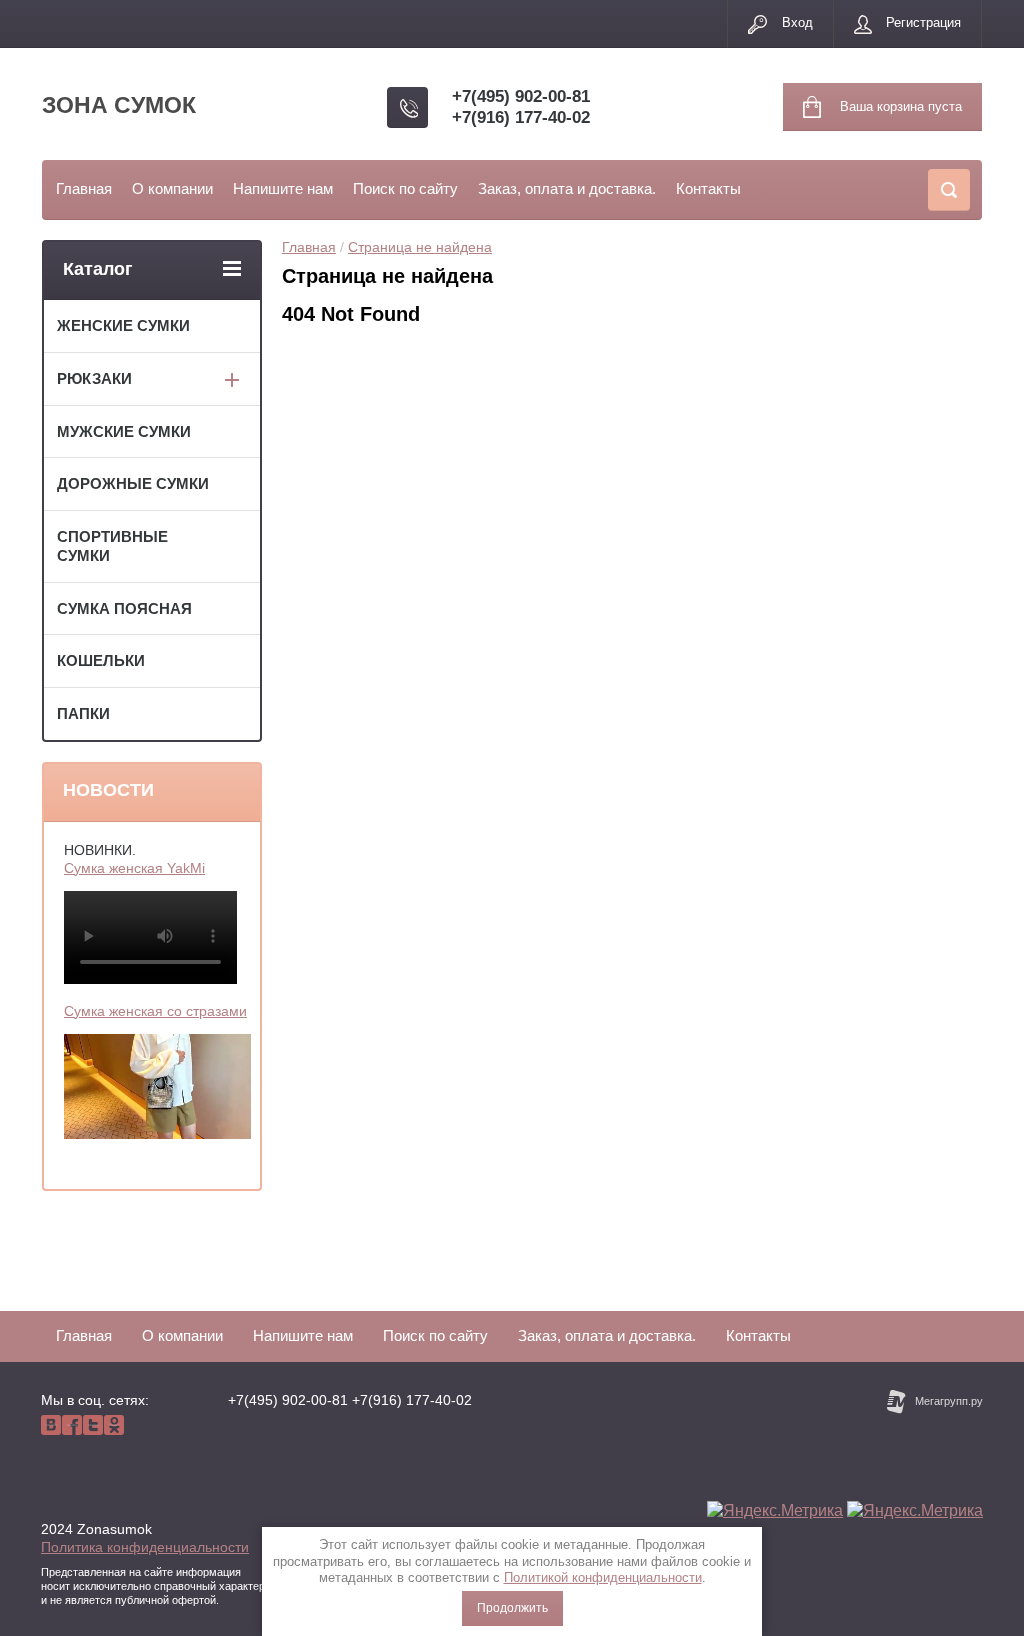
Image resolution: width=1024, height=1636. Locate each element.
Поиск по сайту (405, 188)
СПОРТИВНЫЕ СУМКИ (112, 546)
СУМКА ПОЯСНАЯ (124, 608)
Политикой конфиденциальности (603, 1577)
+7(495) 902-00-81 (521, 96)
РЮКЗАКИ (94, 378)
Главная (84, 188)
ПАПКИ (83, 713)
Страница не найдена (420, 247)
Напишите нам (283, 188)
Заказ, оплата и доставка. (567, 188)
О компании (172, 188)
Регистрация (923, 22)
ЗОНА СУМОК (119, 105)
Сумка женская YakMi (134, 868)
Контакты (708, 188)
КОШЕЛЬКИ (101, 660)
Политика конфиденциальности (145, 1547)
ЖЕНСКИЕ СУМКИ (123, 325)
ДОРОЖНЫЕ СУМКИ (133, 483)
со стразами (207, 1011)
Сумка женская (115, 1011)
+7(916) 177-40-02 (521, 117)
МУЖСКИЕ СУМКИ (124, 431)
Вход (797, 22)
